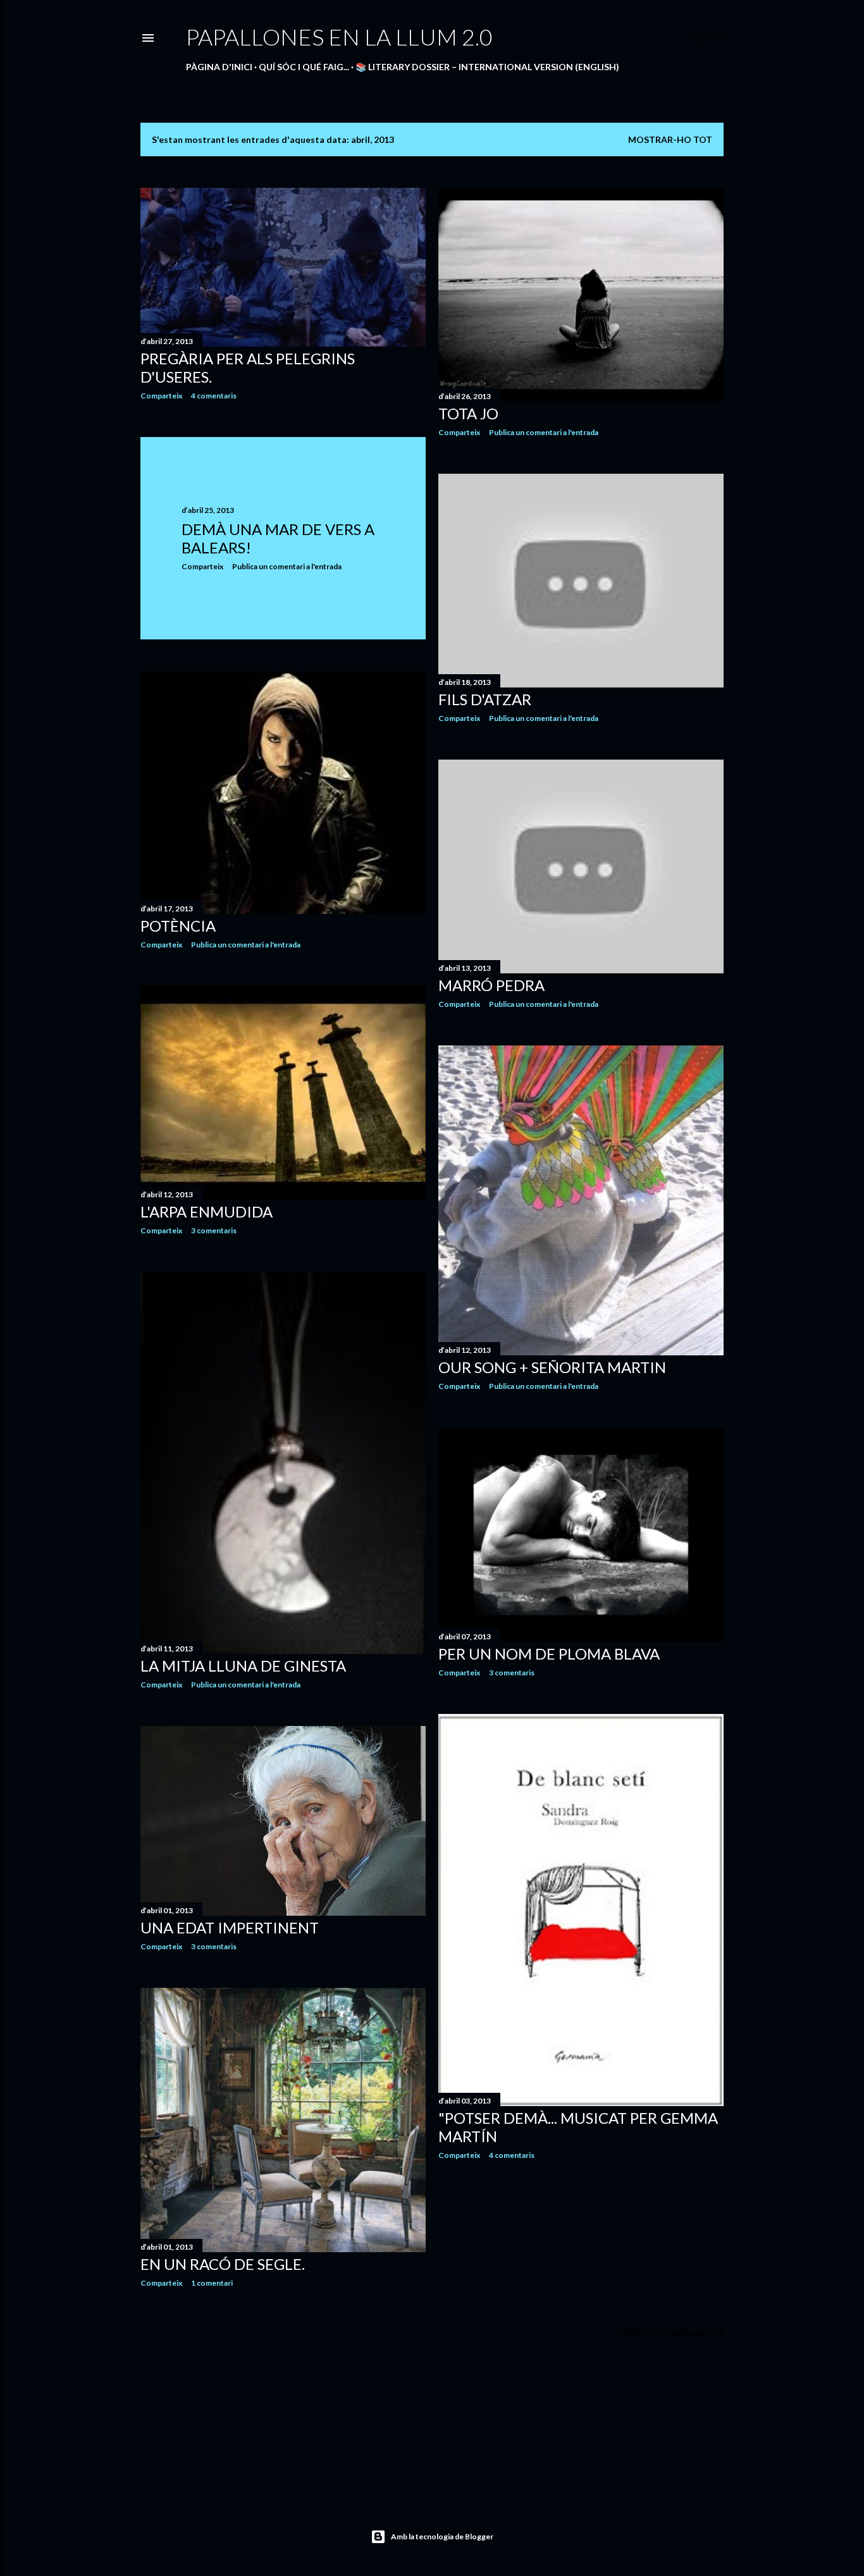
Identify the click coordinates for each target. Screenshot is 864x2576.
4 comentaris (214, 396)
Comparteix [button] (161, 396)
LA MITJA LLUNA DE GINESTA (243, 1666)
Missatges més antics (671, 2333)
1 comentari (212, 2283)
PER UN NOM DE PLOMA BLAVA (549, 1654)
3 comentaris (214, 1230)
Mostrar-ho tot (670, 139)
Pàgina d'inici (219, 67)
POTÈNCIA (178, 926)
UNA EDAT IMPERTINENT (230, 1927)
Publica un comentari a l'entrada (544, 432)
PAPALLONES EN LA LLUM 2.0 (339, 37)
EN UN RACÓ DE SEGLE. (223, 2264)
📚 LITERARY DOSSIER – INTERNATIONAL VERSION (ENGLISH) (487, 67)
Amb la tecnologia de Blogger (442, 2536)
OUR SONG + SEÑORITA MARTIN (552, 1367)
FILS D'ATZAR (485, 699)
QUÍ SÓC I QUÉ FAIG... (304, 67)
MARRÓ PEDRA (491, 985)
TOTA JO (468, 413)
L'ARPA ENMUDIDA (207, 1211)
